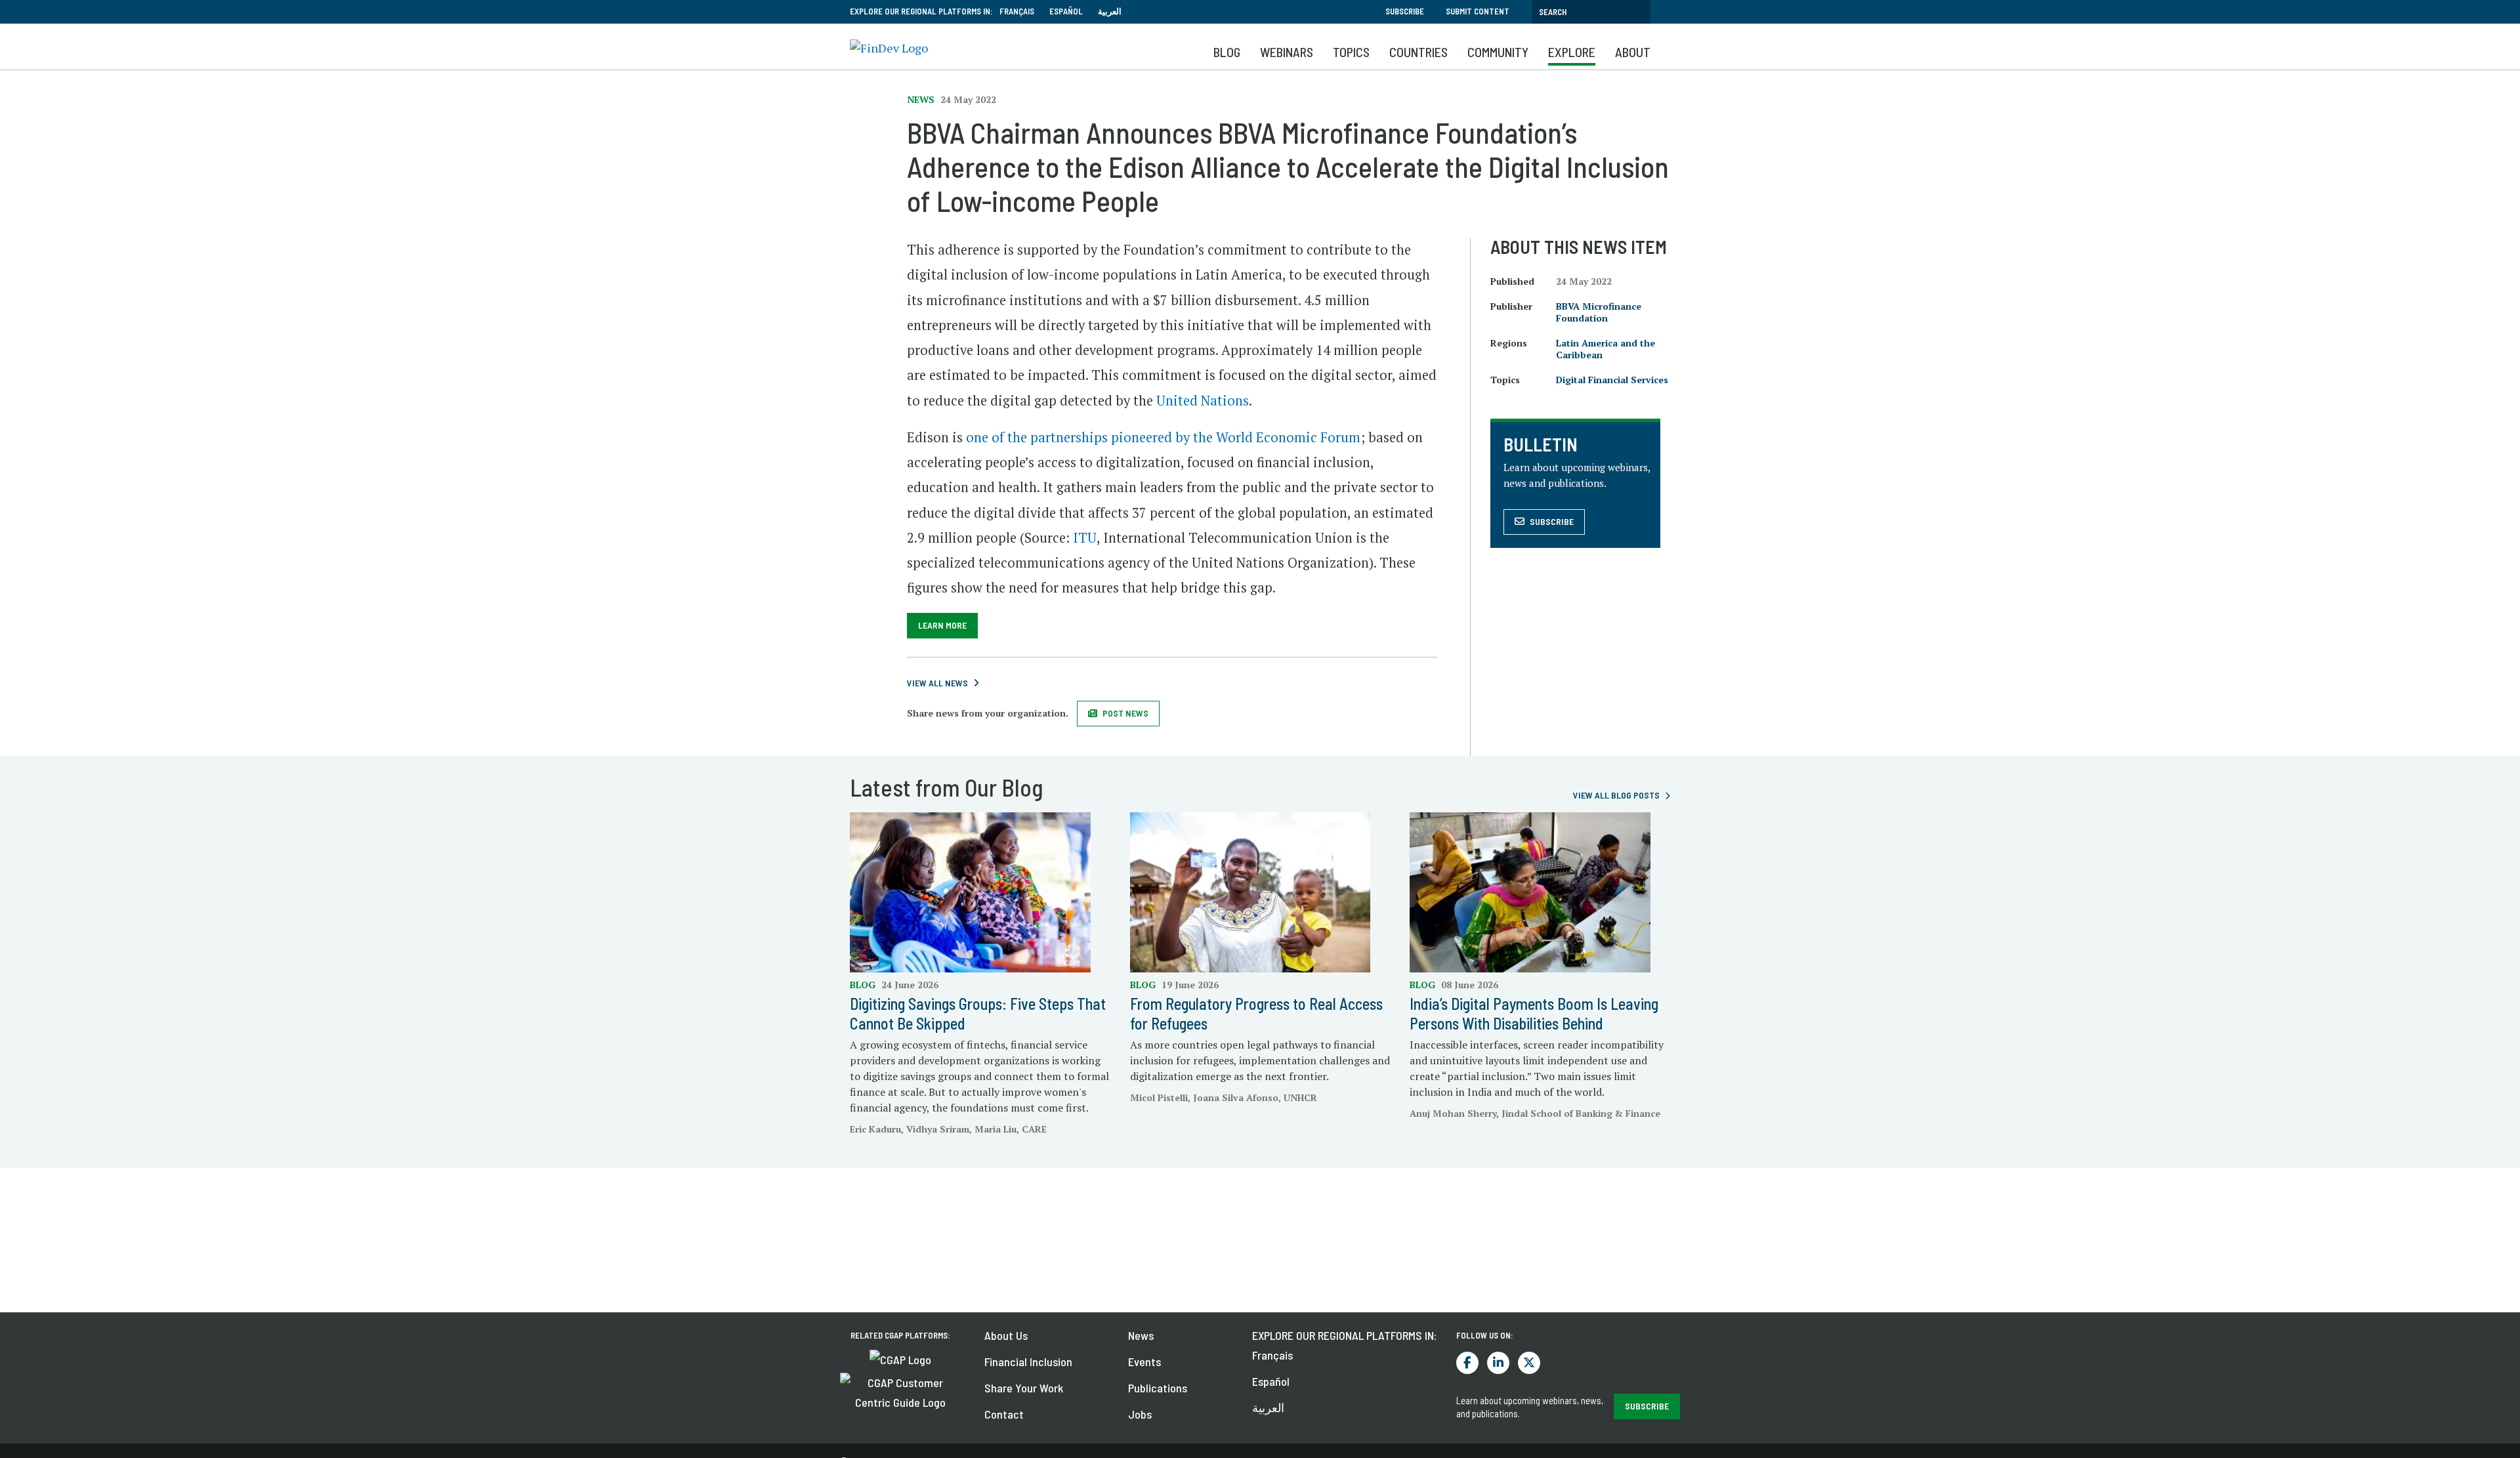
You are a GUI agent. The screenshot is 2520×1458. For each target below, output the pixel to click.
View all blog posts (1616, 795)
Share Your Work (1024, 1388)
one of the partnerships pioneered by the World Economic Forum (1163, 437)
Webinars (1287, 52)
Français (1017, 11)
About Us (1006, 1335)
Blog (1227, 52)
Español (1066, 11)
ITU (1085, 538)
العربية (1110, 11)
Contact (1004, 1414)
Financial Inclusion (1028, 1362)
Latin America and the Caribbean (1606, 349)
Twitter (1529, 1363)
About (1633, 52)
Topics (1351, 52)
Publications (1158, 1388)
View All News (937, 683)
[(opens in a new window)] (900, 1358)
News (1141, 1335)
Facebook (1467, 1363)
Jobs (1140, 1414)
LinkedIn (1498, 1363)
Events (1144, 1362)
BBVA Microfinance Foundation (1599, 312)
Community (1498, 52)
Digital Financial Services (1612, 380)
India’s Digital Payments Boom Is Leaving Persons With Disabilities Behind (1534, 1013)
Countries (1418, 52)
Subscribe (1405, 11)
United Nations (1203, 401)
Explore (1572, 52)
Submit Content (1478, 11)
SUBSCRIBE (1647, 1406)
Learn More (942, 625)
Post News (1125, 713)
